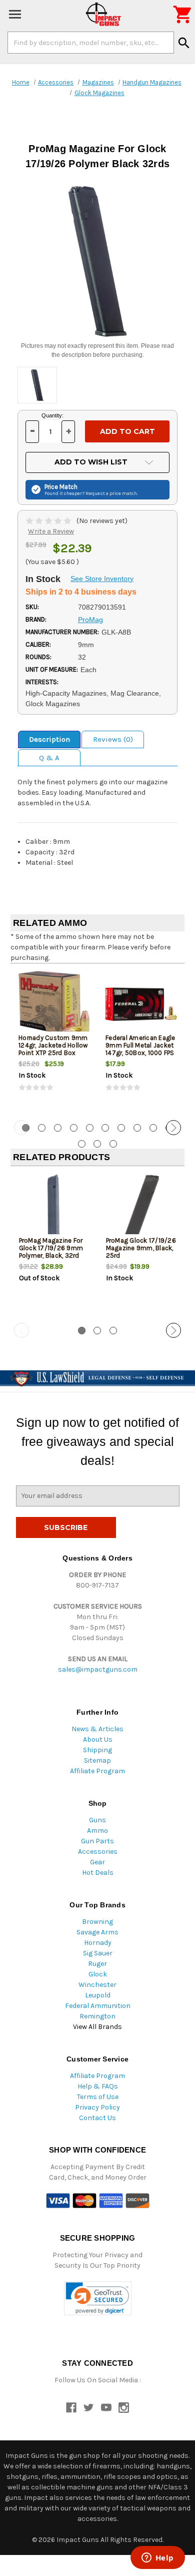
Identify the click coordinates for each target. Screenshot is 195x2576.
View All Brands (97, 2027)
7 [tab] (121, 1128)
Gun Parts (97, 1841)
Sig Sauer (98, 1953)
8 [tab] (137, 1128)
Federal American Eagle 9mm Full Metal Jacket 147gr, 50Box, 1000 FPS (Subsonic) (140, 1049)
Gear (97, 1862)
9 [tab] (153, 1128)
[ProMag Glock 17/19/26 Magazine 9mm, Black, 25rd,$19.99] (141, 1207)
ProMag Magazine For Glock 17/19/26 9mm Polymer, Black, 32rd (51, 1248)
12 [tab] (97, 1144)
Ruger (97, 1964)
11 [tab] (82, 1144)
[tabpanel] (54, 1041)
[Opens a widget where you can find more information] (157, 2558)
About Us (98, 1739)
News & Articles (97, 1729)
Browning (97, 1922)
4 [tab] (74, 1128)
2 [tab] (42, 1128)
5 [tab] (90, 1128)
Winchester (97, 1985)
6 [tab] (105, 1128)
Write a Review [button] (51, 531)
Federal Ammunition (98, 2006)
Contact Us (97, 2118)
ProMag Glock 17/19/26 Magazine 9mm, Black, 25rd (141, 1248)
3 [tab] (58, 1128)
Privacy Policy (97, 2107)
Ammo (97, 1831)
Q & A (49, 758)
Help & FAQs (98, 2086)
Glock (98, 1974)
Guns (97, 1820)
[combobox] (91, 43)
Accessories (98, 1852)
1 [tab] (82, 1331)
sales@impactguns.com (98, 1669)
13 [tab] (113, 1144)
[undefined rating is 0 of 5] (49, 521)
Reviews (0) (113, 739)
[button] (98, 2298)
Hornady (98, 1943)
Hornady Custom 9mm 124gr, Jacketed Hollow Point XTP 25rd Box (53, 1045)
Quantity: (52, 415)
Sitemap (97, 1760)
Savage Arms (97, 1932)
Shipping (97, 1750)
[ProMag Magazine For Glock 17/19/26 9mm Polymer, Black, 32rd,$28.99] (54, 1207)
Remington (97, 2016)
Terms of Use (98, 2097)
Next (173, 1128)
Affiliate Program (97, 1771)
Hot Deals (98, 1873)
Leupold (98, 1995)
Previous (21, 1128)
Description (49, 739)
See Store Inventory (102, 579)
